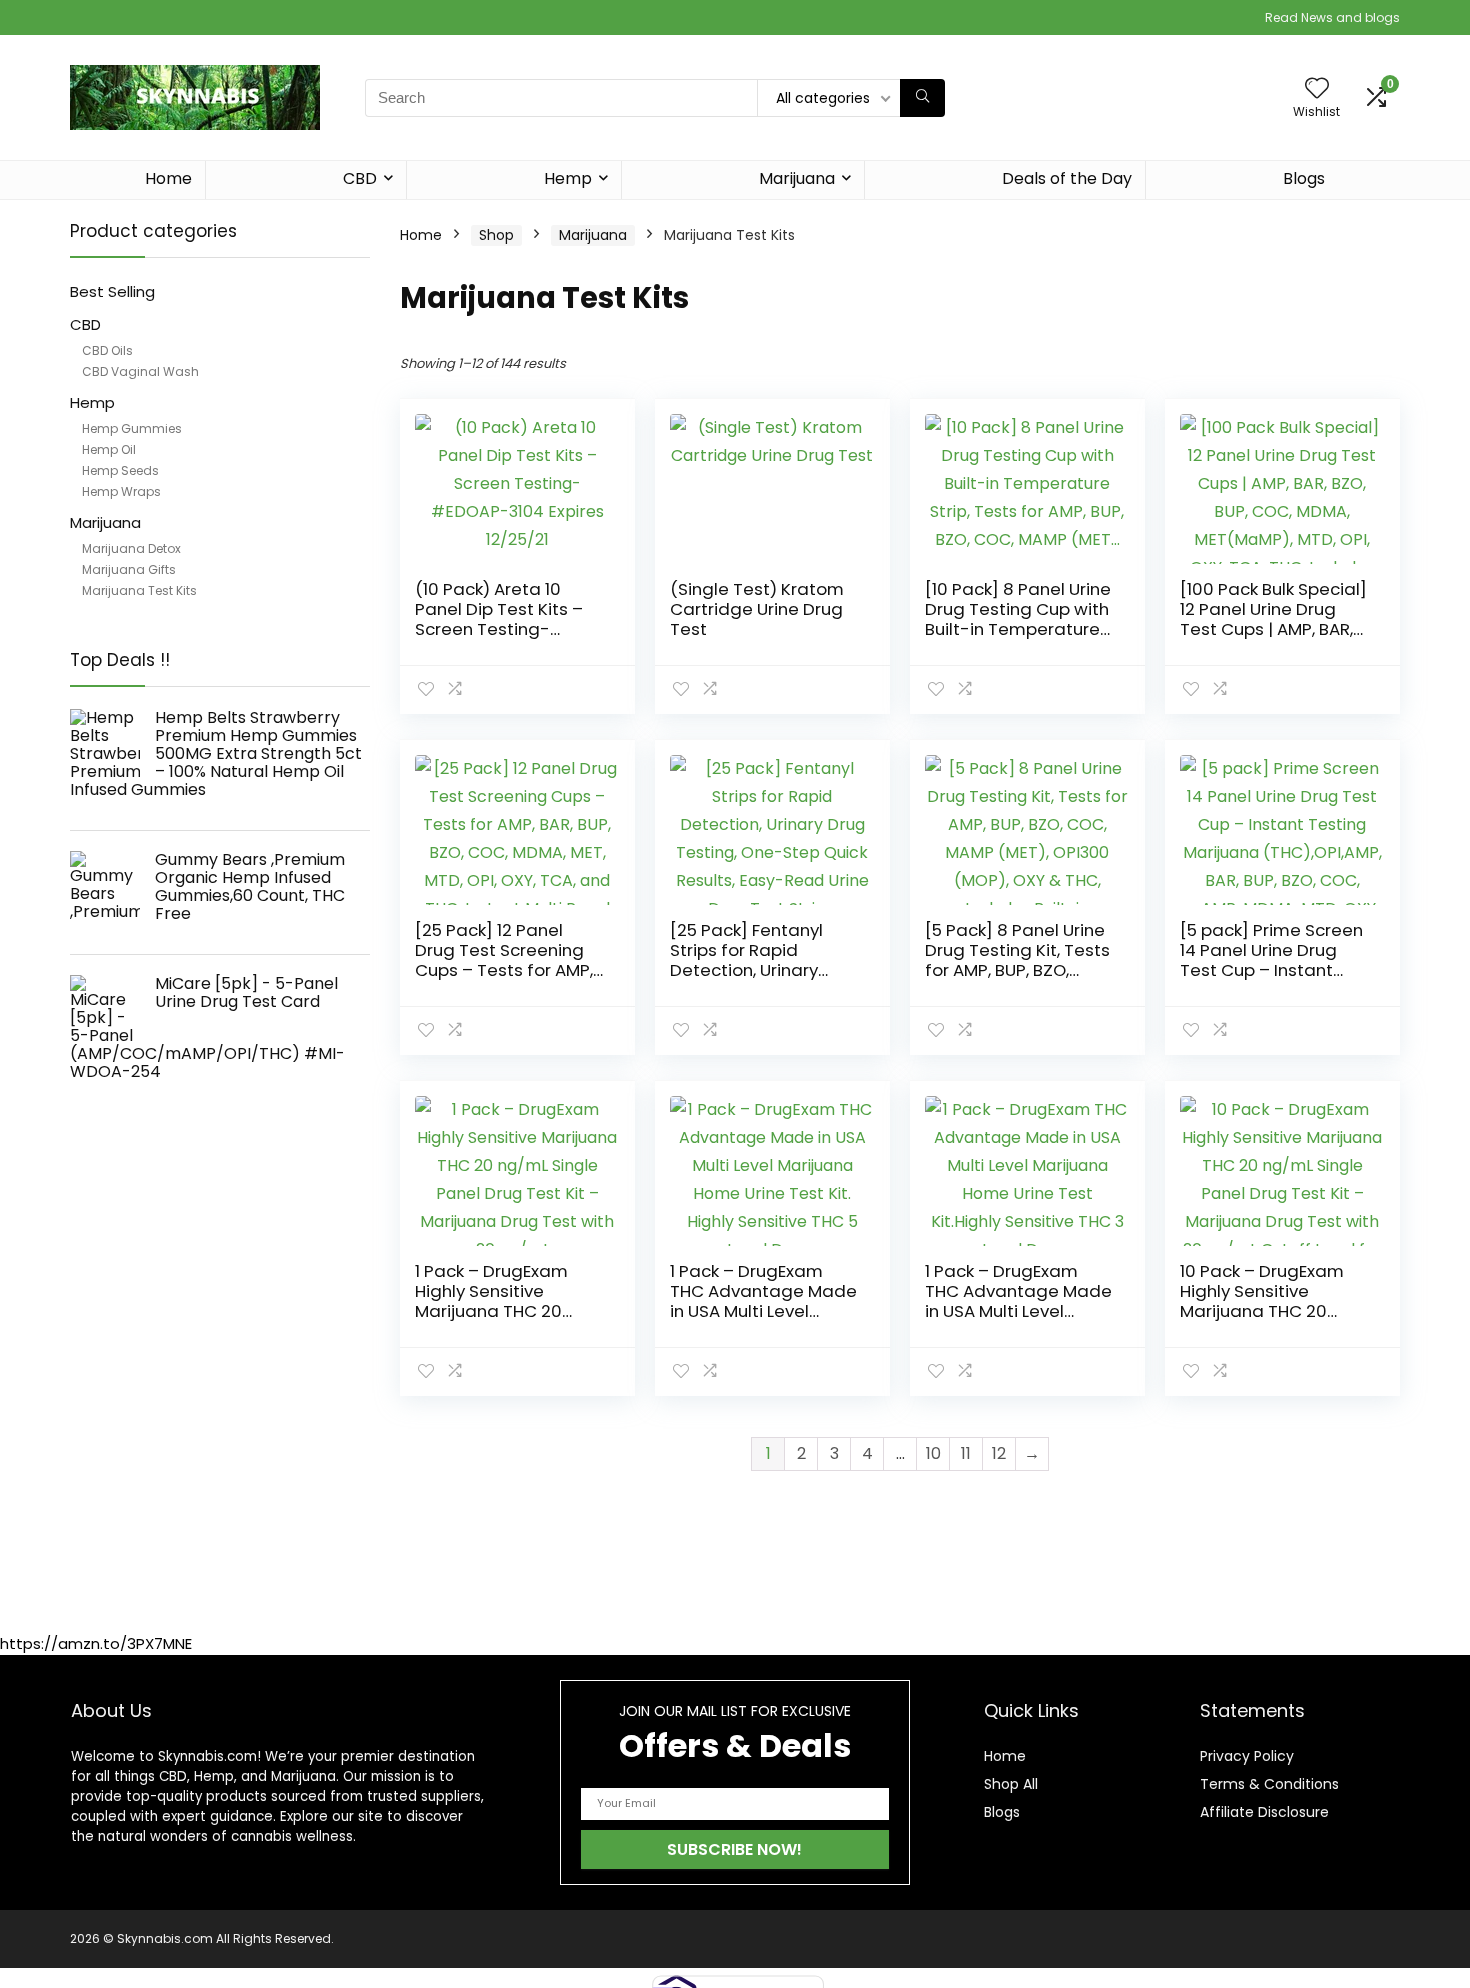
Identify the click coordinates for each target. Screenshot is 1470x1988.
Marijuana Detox (131, 548)
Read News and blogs (1332, 17)
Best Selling (112, 291)
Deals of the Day (1067, 178)
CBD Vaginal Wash (140, 371)
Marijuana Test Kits (139, 590)
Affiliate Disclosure (1264, 1812)
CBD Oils (107, 350)
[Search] (922, 98)
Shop (496, 235)
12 (999, 1453)
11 (966, 1453)
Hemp (568, 178)
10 (933, 1453)
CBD (360, 178)
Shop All (1011, 1784)
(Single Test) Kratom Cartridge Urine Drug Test (757, 609)
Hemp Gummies (132, 428)
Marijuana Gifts (129, 569)
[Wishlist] (1317, 89)
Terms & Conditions (1269, 1784)
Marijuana (797, 178)
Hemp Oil (109, 449)
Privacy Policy (1247, 1756)
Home (168, 178)
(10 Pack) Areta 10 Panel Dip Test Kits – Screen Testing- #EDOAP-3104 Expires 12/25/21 (504, 629)
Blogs (1304, 178)
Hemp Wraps (121, 491)
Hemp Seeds (120, 470)
